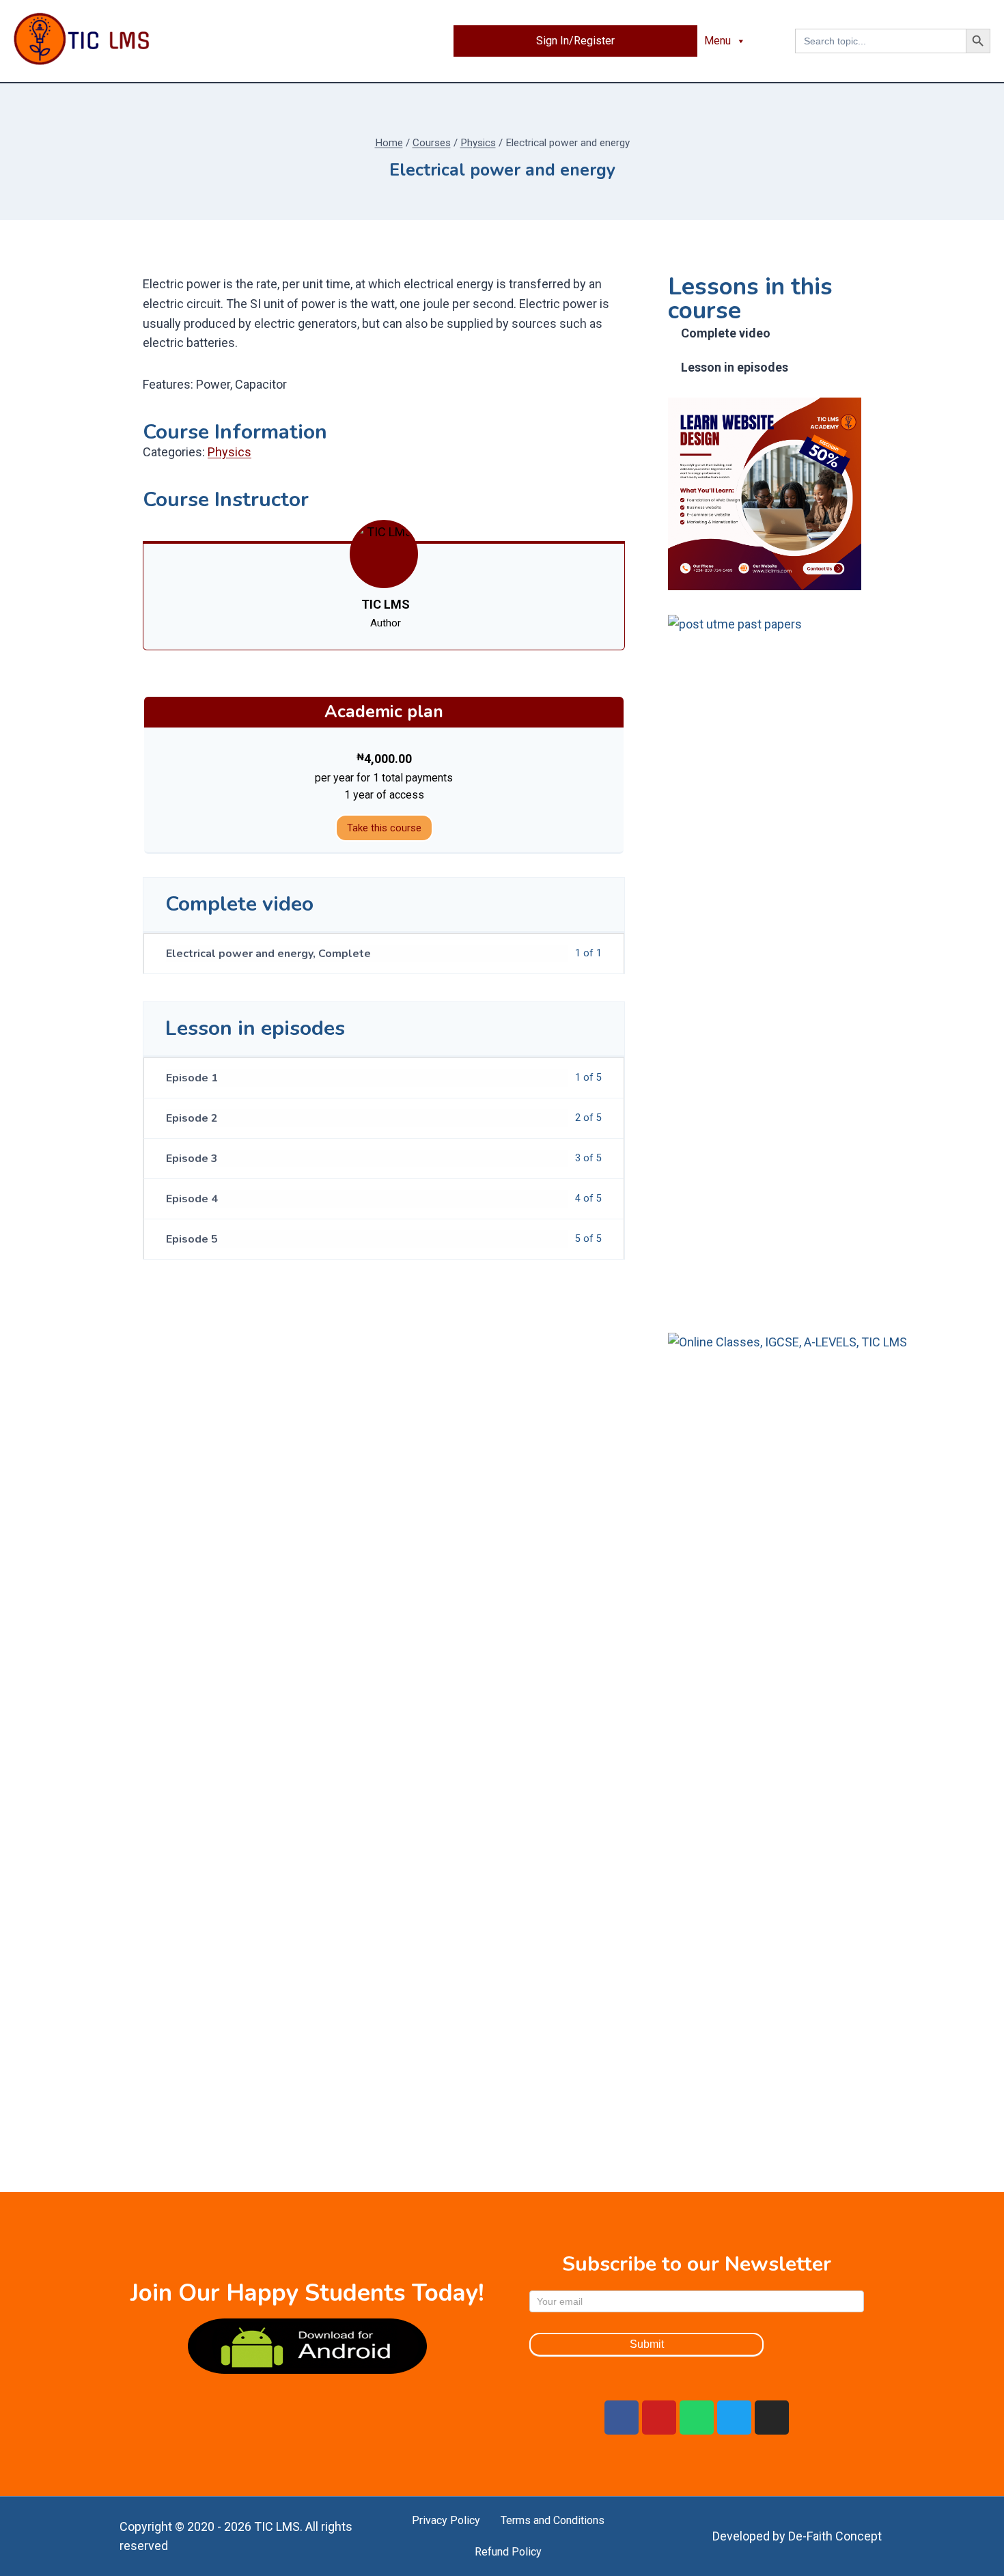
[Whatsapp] (697, 2418)
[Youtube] (659, 2418)
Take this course (384, 828)
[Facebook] (622, 2418)
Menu (717, 41)
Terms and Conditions (553, 2520)
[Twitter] (734, 2418)
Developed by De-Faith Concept (797, 2536)
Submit (647, 2344)
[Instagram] (772, 2418)
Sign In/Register (575, 41)
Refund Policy (508, 2552)
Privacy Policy (446, 2520)
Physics (229, 452)
